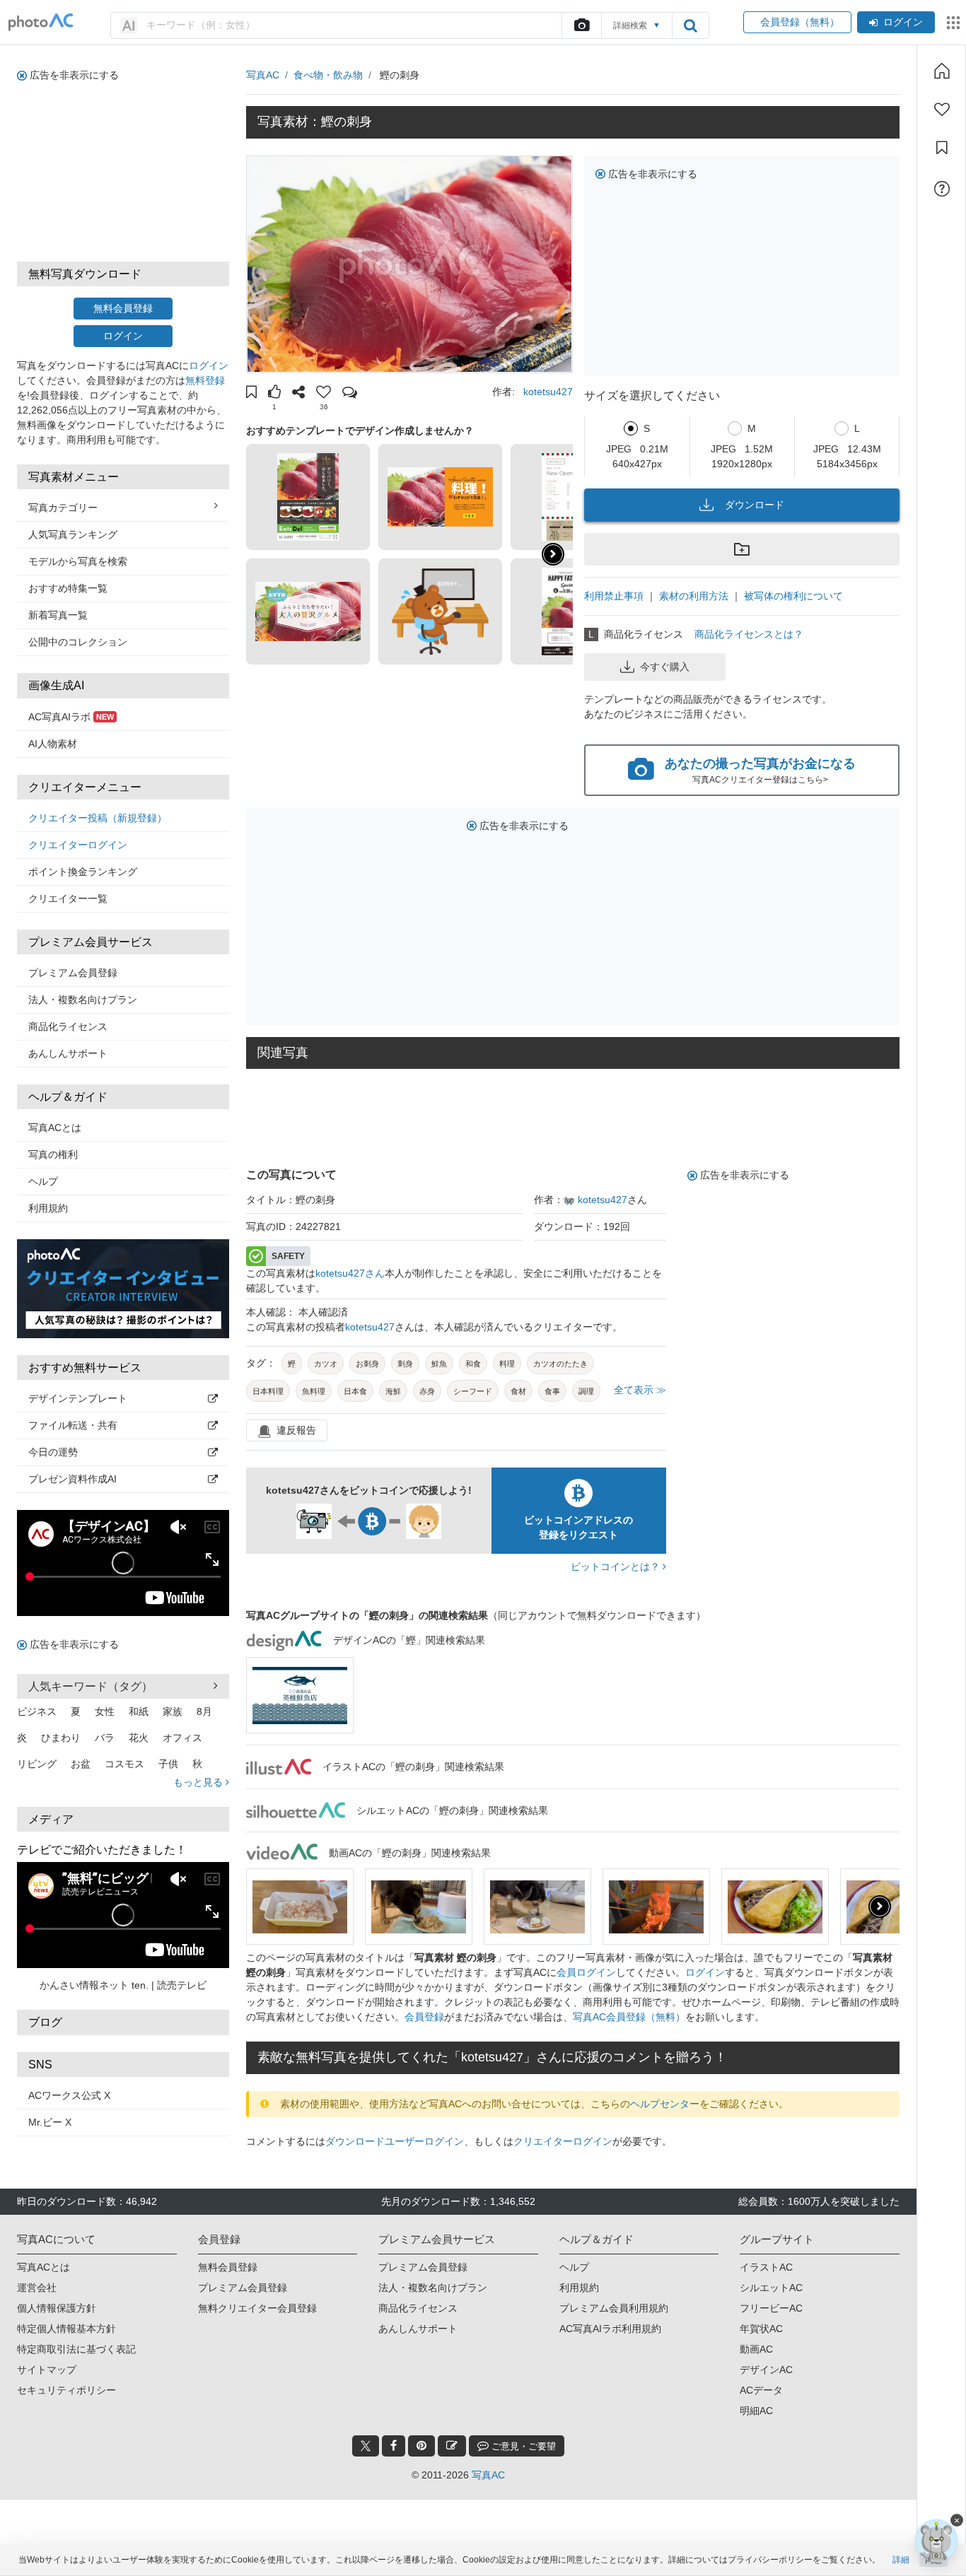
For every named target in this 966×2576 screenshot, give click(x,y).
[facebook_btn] (394, 2446)
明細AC (756, 2411)
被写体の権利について (793, 596)
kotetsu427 (548, 392)
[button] (251, 394)
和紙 (139, 1711)
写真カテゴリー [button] (63, 508)
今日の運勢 (53, 1452)
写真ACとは (55, 1128)
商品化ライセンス (68, 1026)
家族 (173, 1711)
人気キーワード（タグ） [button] (91, 1686)
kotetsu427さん (350, 1273)
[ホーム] (942, 71)
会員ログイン (586, 1972)
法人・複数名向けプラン (83, 1000)
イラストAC (766, 2267)
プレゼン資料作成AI (72, 1479)
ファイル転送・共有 (73, 1425)
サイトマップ (47, 2370)
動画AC (756, 2349)
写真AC (263, 75)
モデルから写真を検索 (78, 561)
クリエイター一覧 (68, 898)
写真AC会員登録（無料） (629, 2017)
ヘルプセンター (665, 2104)
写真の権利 (53, 1154)
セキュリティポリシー (66, 2390)
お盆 (81, 1764)
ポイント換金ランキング (83, 872)
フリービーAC (771, 2308)
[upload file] (581, 25)
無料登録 (205, 380)
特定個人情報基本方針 (66, 2329)
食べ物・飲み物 (328, 75)
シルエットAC (771, 2288)
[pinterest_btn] (421, 2446)
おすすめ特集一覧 (68, 588)
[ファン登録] (942, 110)
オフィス (182, 1738)
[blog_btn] (452, 2446)
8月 (204, 1711)
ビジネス (37, 1711)
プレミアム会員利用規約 (614, 2308)
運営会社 (37, 2288)
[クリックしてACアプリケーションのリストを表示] (953, 23)
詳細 (901, 2560)
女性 (105, 1711)
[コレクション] (942, 148)
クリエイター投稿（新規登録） (98, 818)
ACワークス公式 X (69, 2095)
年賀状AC (761, 2329)
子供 (168, 1764)
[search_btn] (690, 25)
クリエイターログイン (78, 845)
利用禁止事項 (614, 596)
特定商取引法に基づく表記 (76, 2349)
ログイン (903, 22)
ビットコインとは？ (617, 1567)
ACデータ (761, 2390)
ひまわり (61, 1738)
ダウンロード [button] (755, 505)
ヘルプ (43, 1181)
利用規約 (48, 1208)
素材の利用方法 (694, 596)
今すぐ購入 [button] (665, 667)
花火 (139, 1738)
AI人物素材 (53, 744)
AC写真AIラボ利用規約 (610, 2329)
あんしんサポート (68, 1053)
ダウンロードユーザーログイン (395, 2141)
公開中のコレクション (78, 642)
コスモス (124, 1764)
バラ (105, 1738)
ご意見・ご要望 (522, 2446)
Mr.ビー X (50, 2122)
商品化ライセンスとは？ (749, 634)
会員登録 (424, 2017)
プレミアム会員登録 (73, 973)
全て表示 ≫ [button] (640, 1390)
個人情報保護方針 (57, 2308)
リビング (37, 1764)
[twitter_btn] (366, 2446)
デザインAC (766, 2370)
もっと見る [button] (199, 1782)
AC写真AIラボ (71, 717)
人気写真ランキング (73, 534)
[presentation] (880, 1907)
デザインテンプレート (78, 1398)
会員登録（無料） (797, 22)
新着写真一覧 (58, 615)
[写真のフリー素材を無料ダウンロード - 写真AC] (41, 22)
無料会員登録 (123, 308)
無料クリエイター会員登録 (257, 2308)
